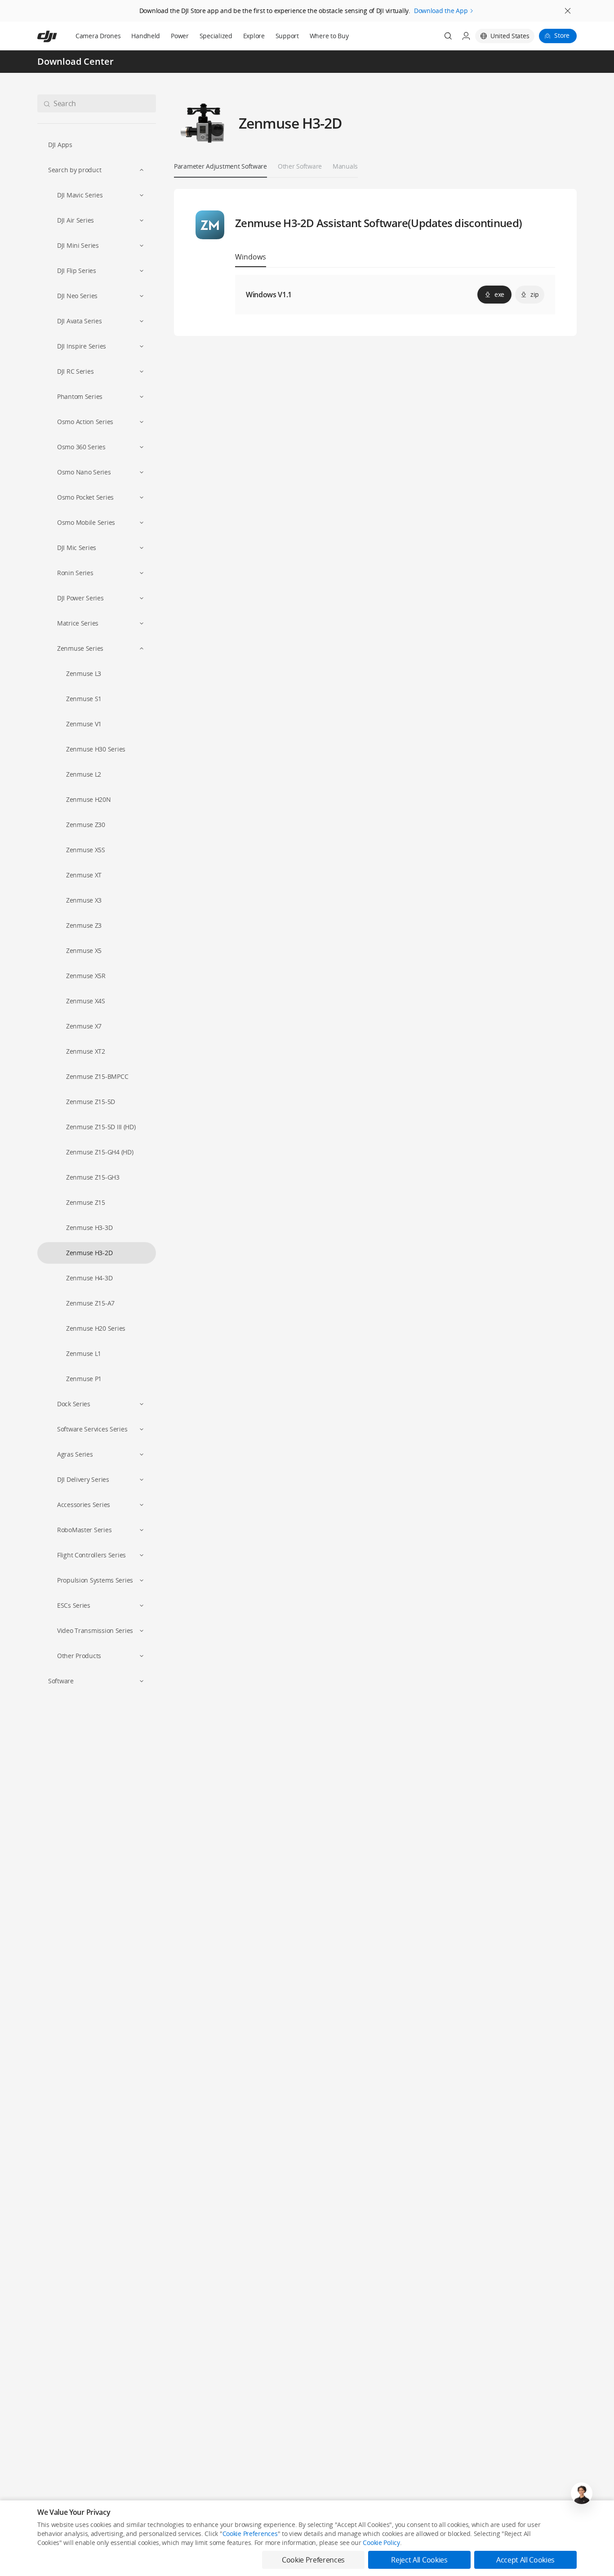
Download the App (441, 11)
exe (499, 294)
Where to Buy (329, 36)
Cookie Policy (381, 2542)
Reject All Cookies (419, 2560)
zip (535, 294)
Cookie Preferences (250, 2534)
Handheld (146, 36)
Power (180, 36)
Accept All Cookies (525, 2560)
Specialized (216, 36)
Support (287, 36)
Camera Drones (98, 36)
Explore (254, 36)
